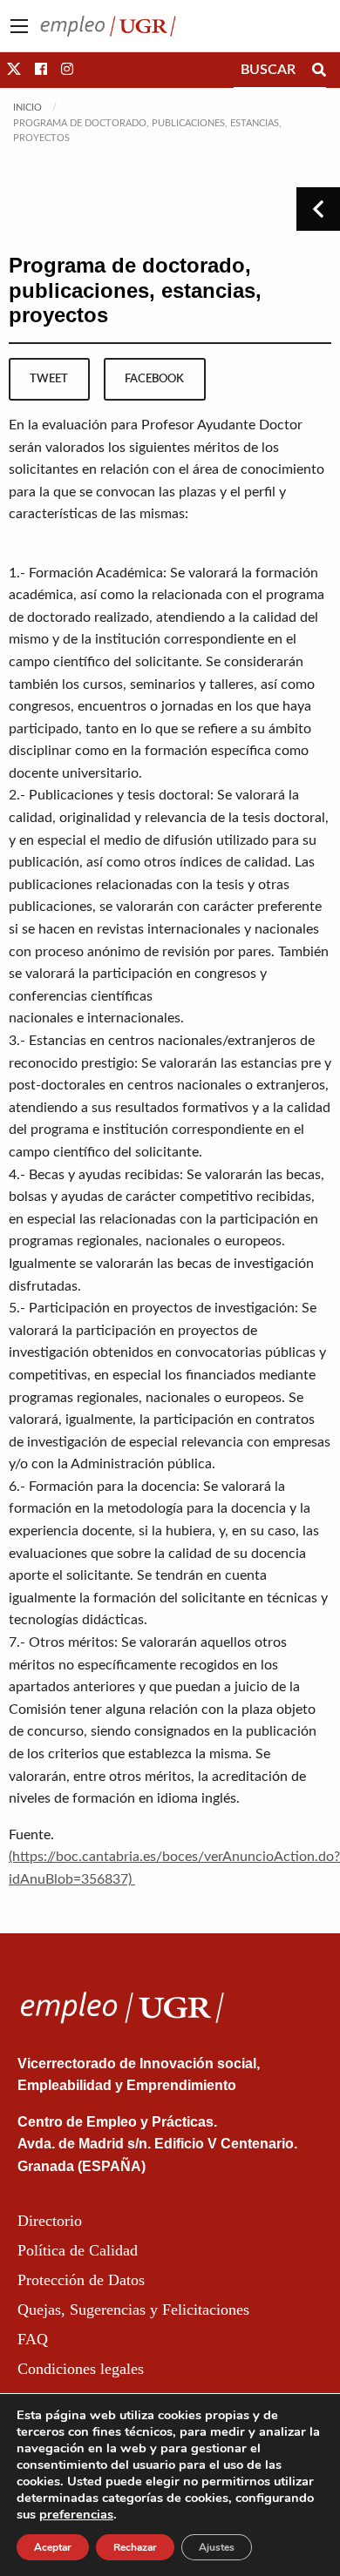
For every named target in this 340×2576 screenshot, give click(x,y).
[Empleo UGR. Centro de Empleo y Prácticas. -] (108, 25)
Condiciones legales (81, 2369)
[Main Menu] (19, 26)
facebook (154, 379)
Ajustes (217, 2547)
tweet (49, 379)
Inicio (27, 108)
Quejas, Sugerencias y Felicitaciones (133, 2310)
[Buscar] (319, 70)
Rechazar (135, 2547)
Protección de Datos (81, 2280)
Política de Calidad (78, 2250)
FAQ (33, 2339)
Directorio (50, 2221)
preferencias (76, 2514)
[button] (14, 70)
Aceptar (53, 2547)
